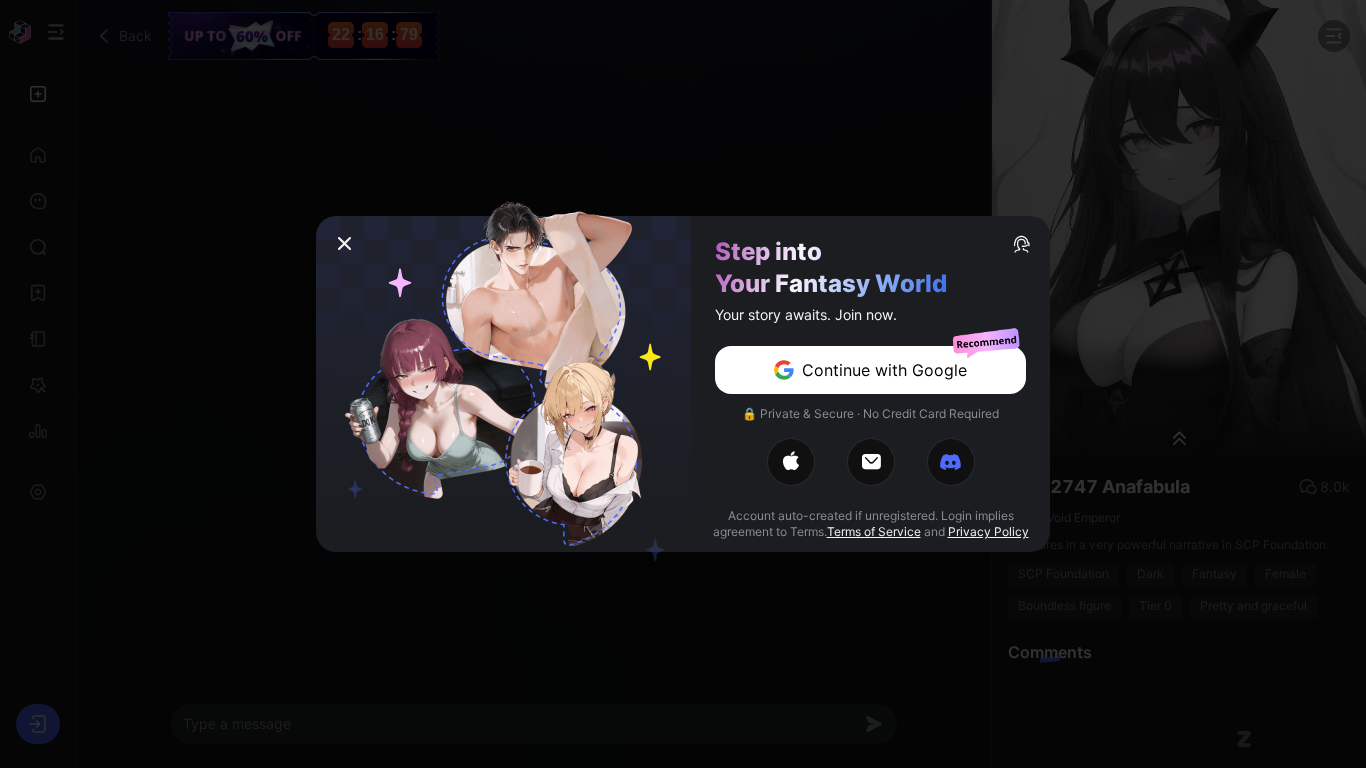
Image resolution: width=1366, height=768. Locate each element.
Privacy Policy (988, 531)
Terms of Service (874, 531)
